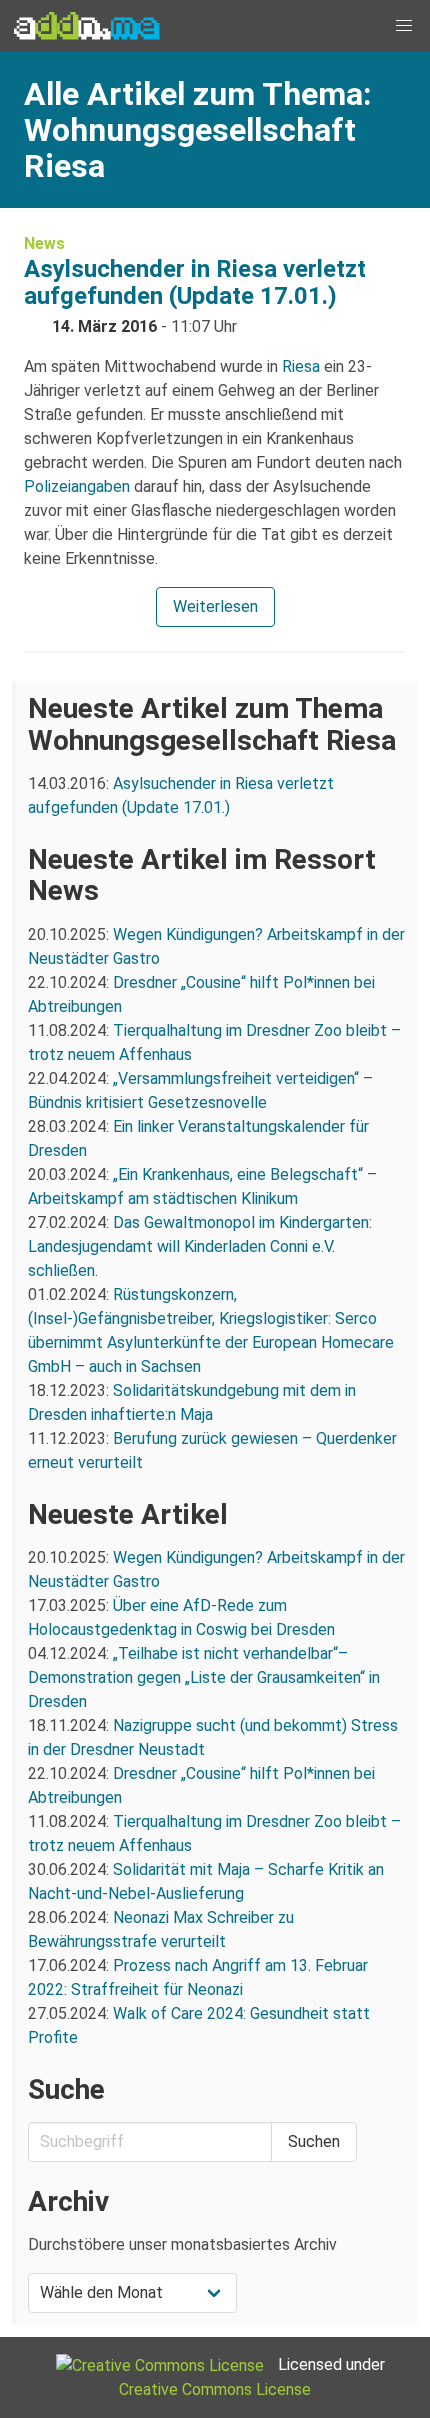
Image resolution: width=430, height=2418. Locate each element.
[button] (404, 26)
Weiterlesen (215, 606)
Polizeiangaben (77, 486)
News (44, 243)
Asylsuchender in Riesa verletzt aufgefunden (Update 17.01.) (195, 282)
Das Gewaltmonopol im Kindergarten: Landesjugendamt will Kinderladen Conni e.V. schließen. (200, 1246)
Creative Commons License (215, 2389)
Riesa (301, 366)
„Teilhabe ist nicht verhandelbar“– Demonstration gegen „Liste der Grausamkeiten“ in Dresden (204, 1677)
